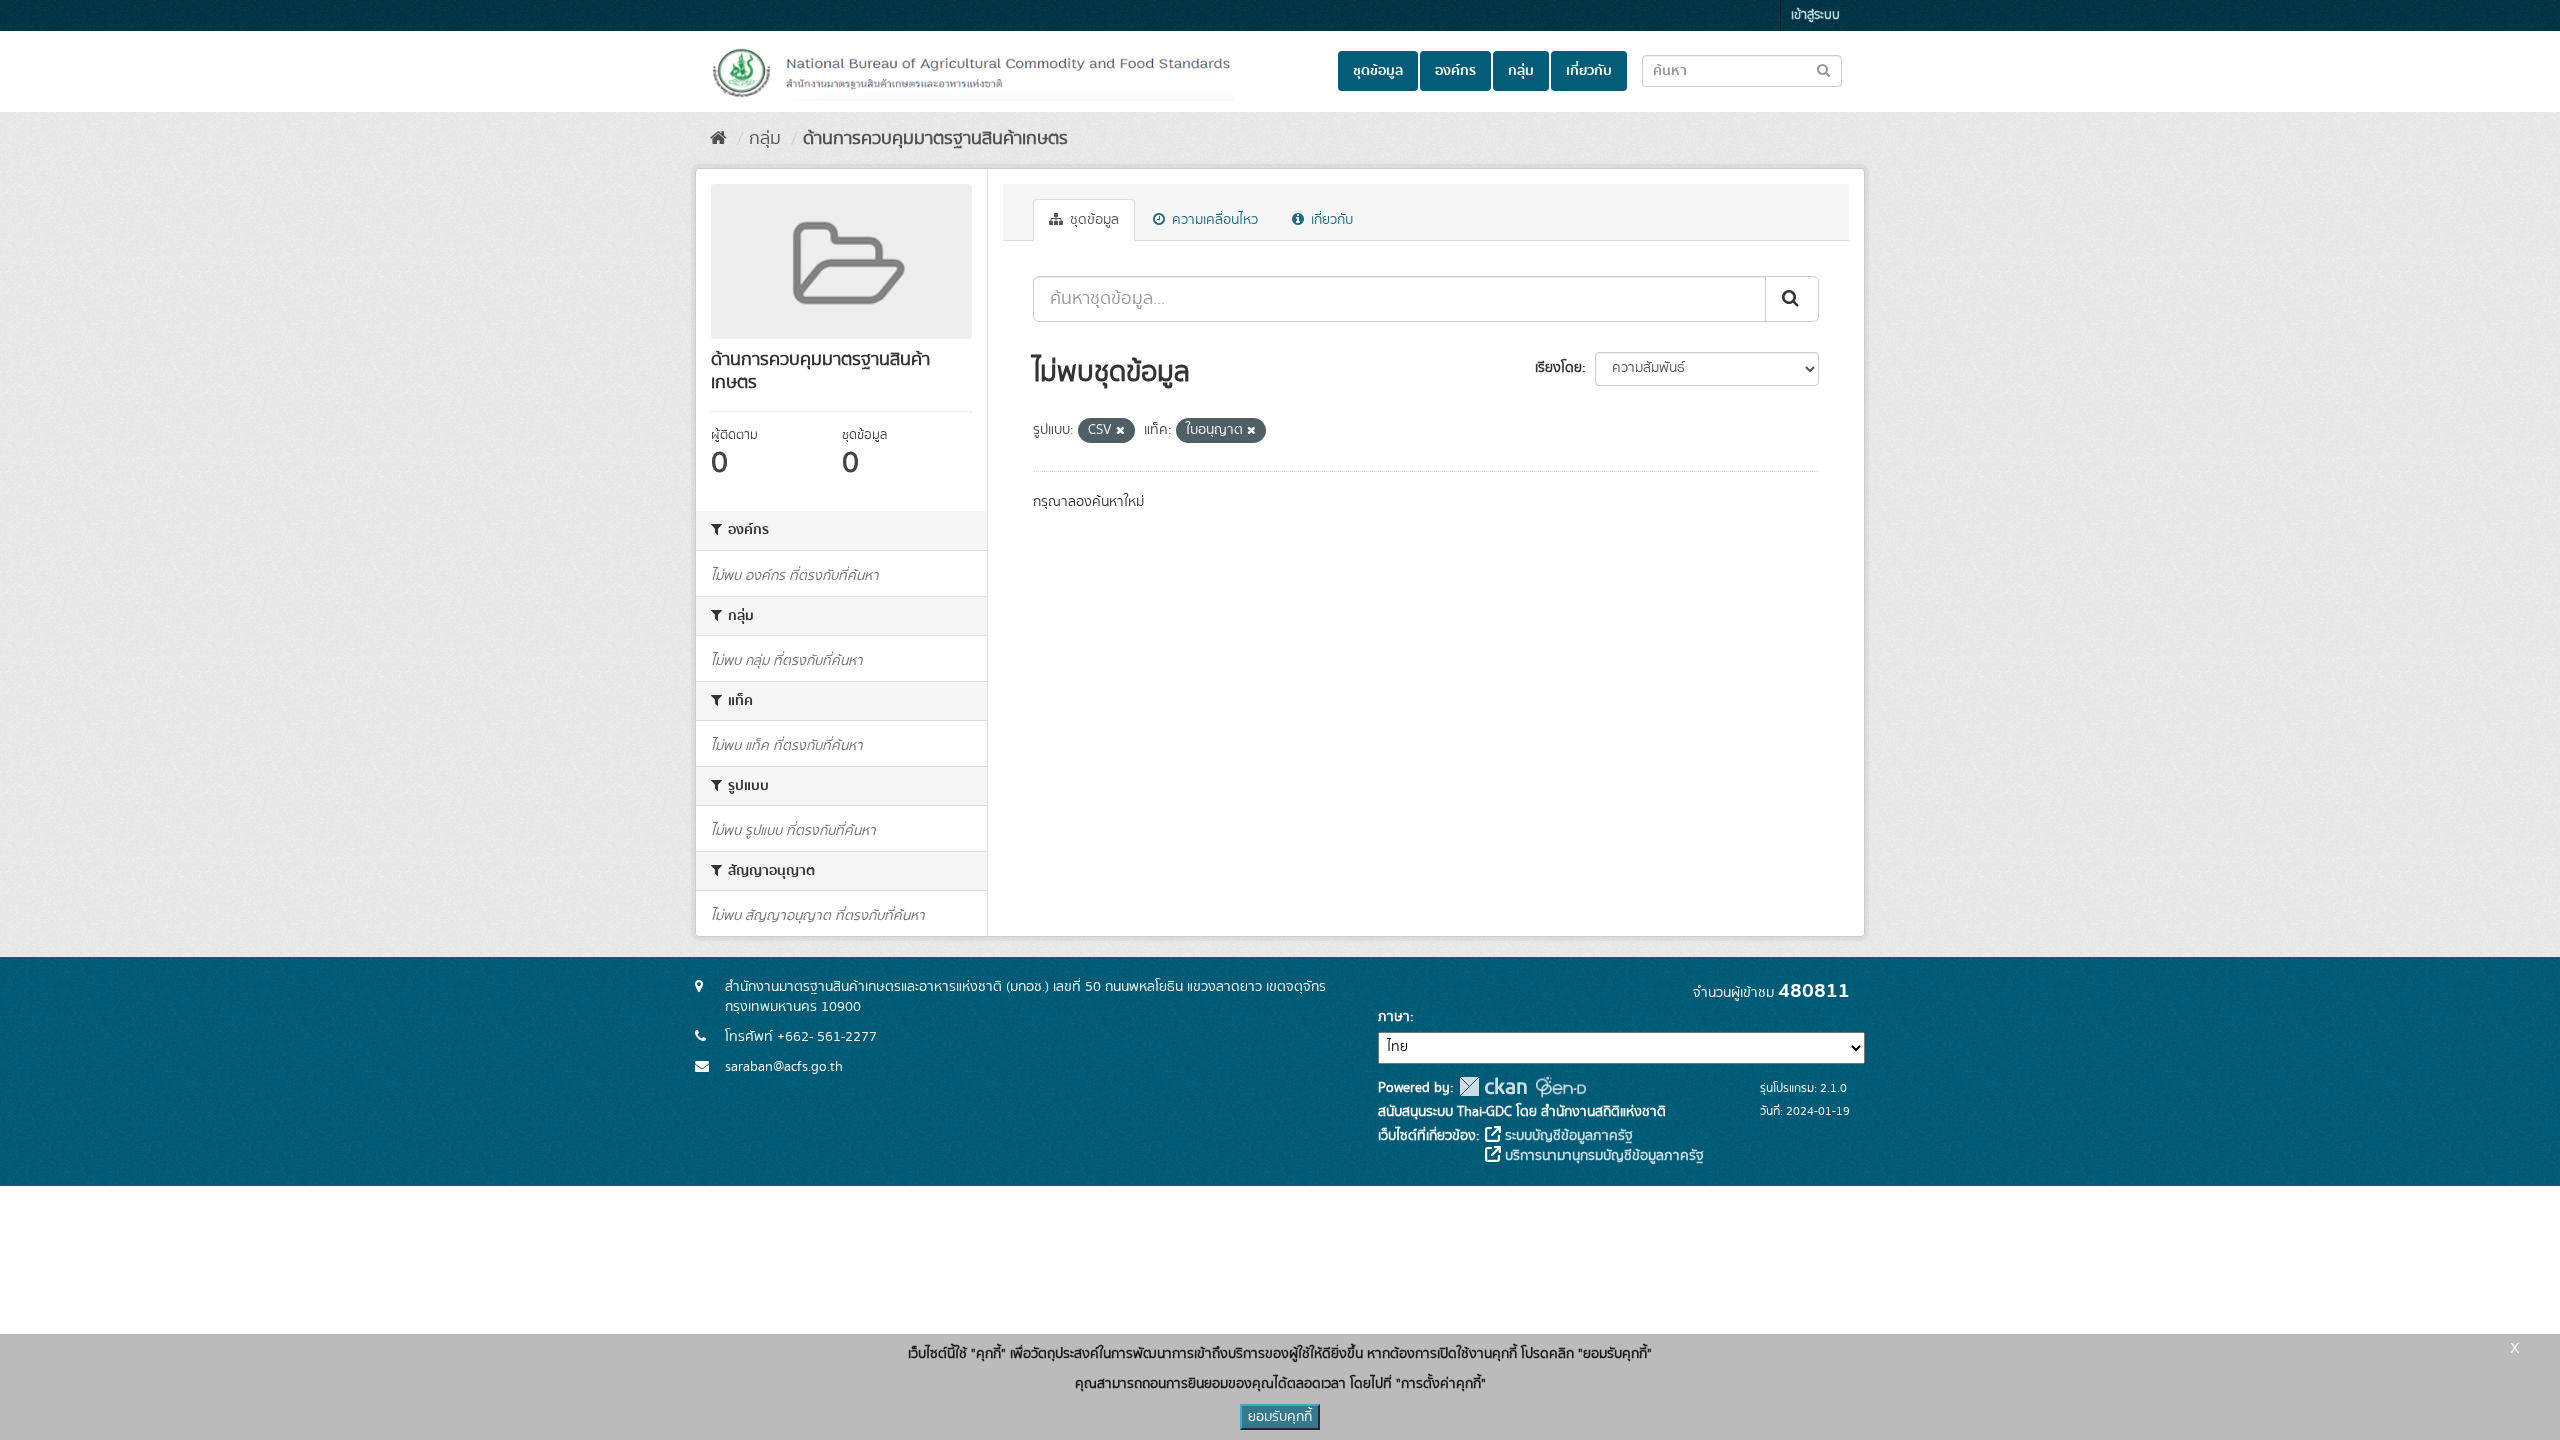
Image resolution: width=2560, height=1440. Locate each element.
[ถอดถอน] (1120, 431)
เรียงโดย (1558, 368)
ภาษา (1394, 1017)
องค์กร (1455, 71)
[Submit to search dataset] (1823, 69)
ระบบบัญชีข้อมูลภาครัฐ (1567, 1136)
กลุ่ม (1521, 71)
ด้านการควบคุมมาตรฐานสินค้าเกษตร (935, 139)
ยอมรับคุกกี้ (1280, 1417)
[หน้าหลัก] (718, 139)
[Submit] (1792, 299)
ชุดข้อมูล (1378, 71)
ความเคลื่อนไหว (1213, 220)
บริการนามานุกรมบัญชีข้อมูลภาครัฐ (1602, 1156)
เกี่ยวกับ (1589, 71)
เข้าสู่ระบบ (1815, 15)
